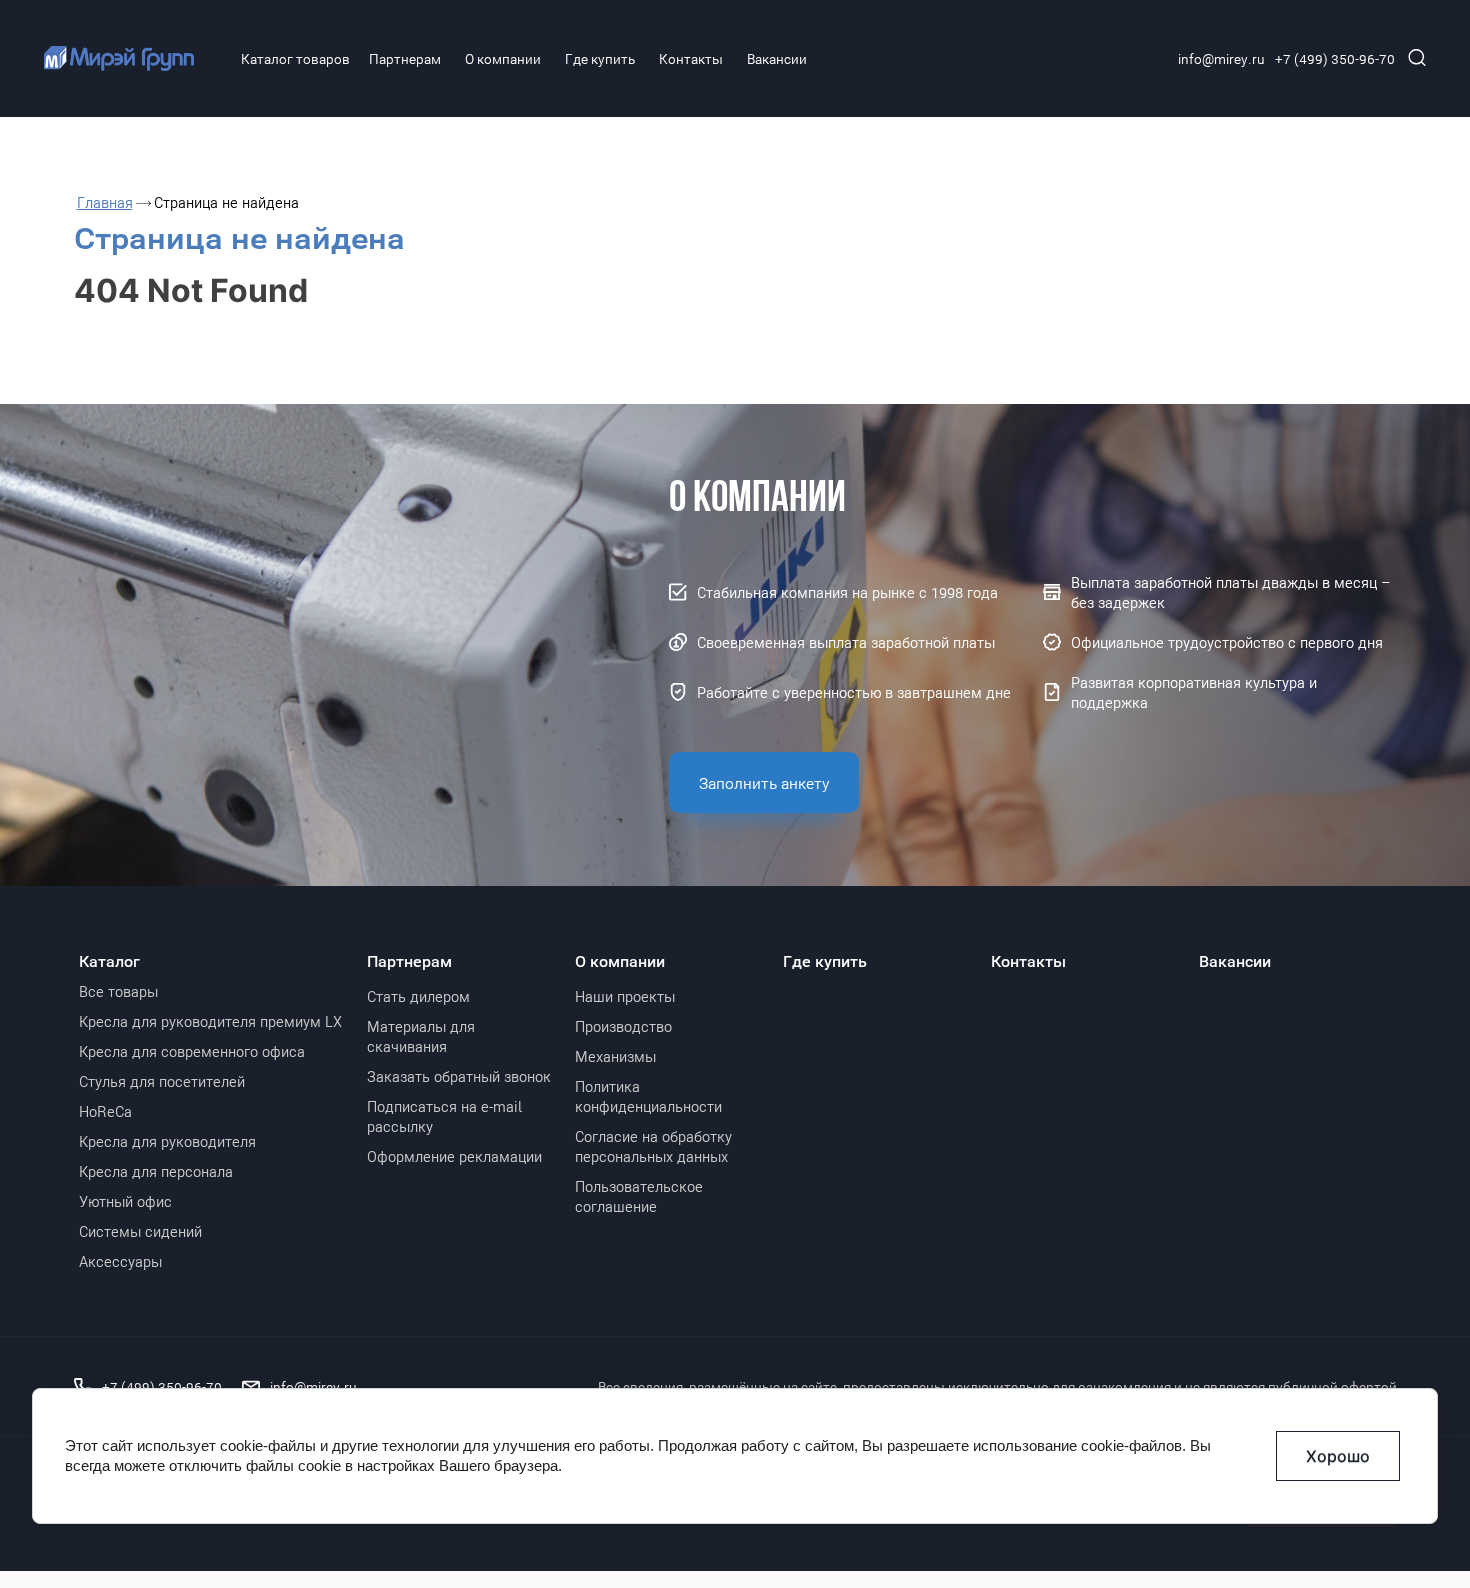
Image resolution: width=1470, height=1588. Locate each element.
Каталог (109, 961)
